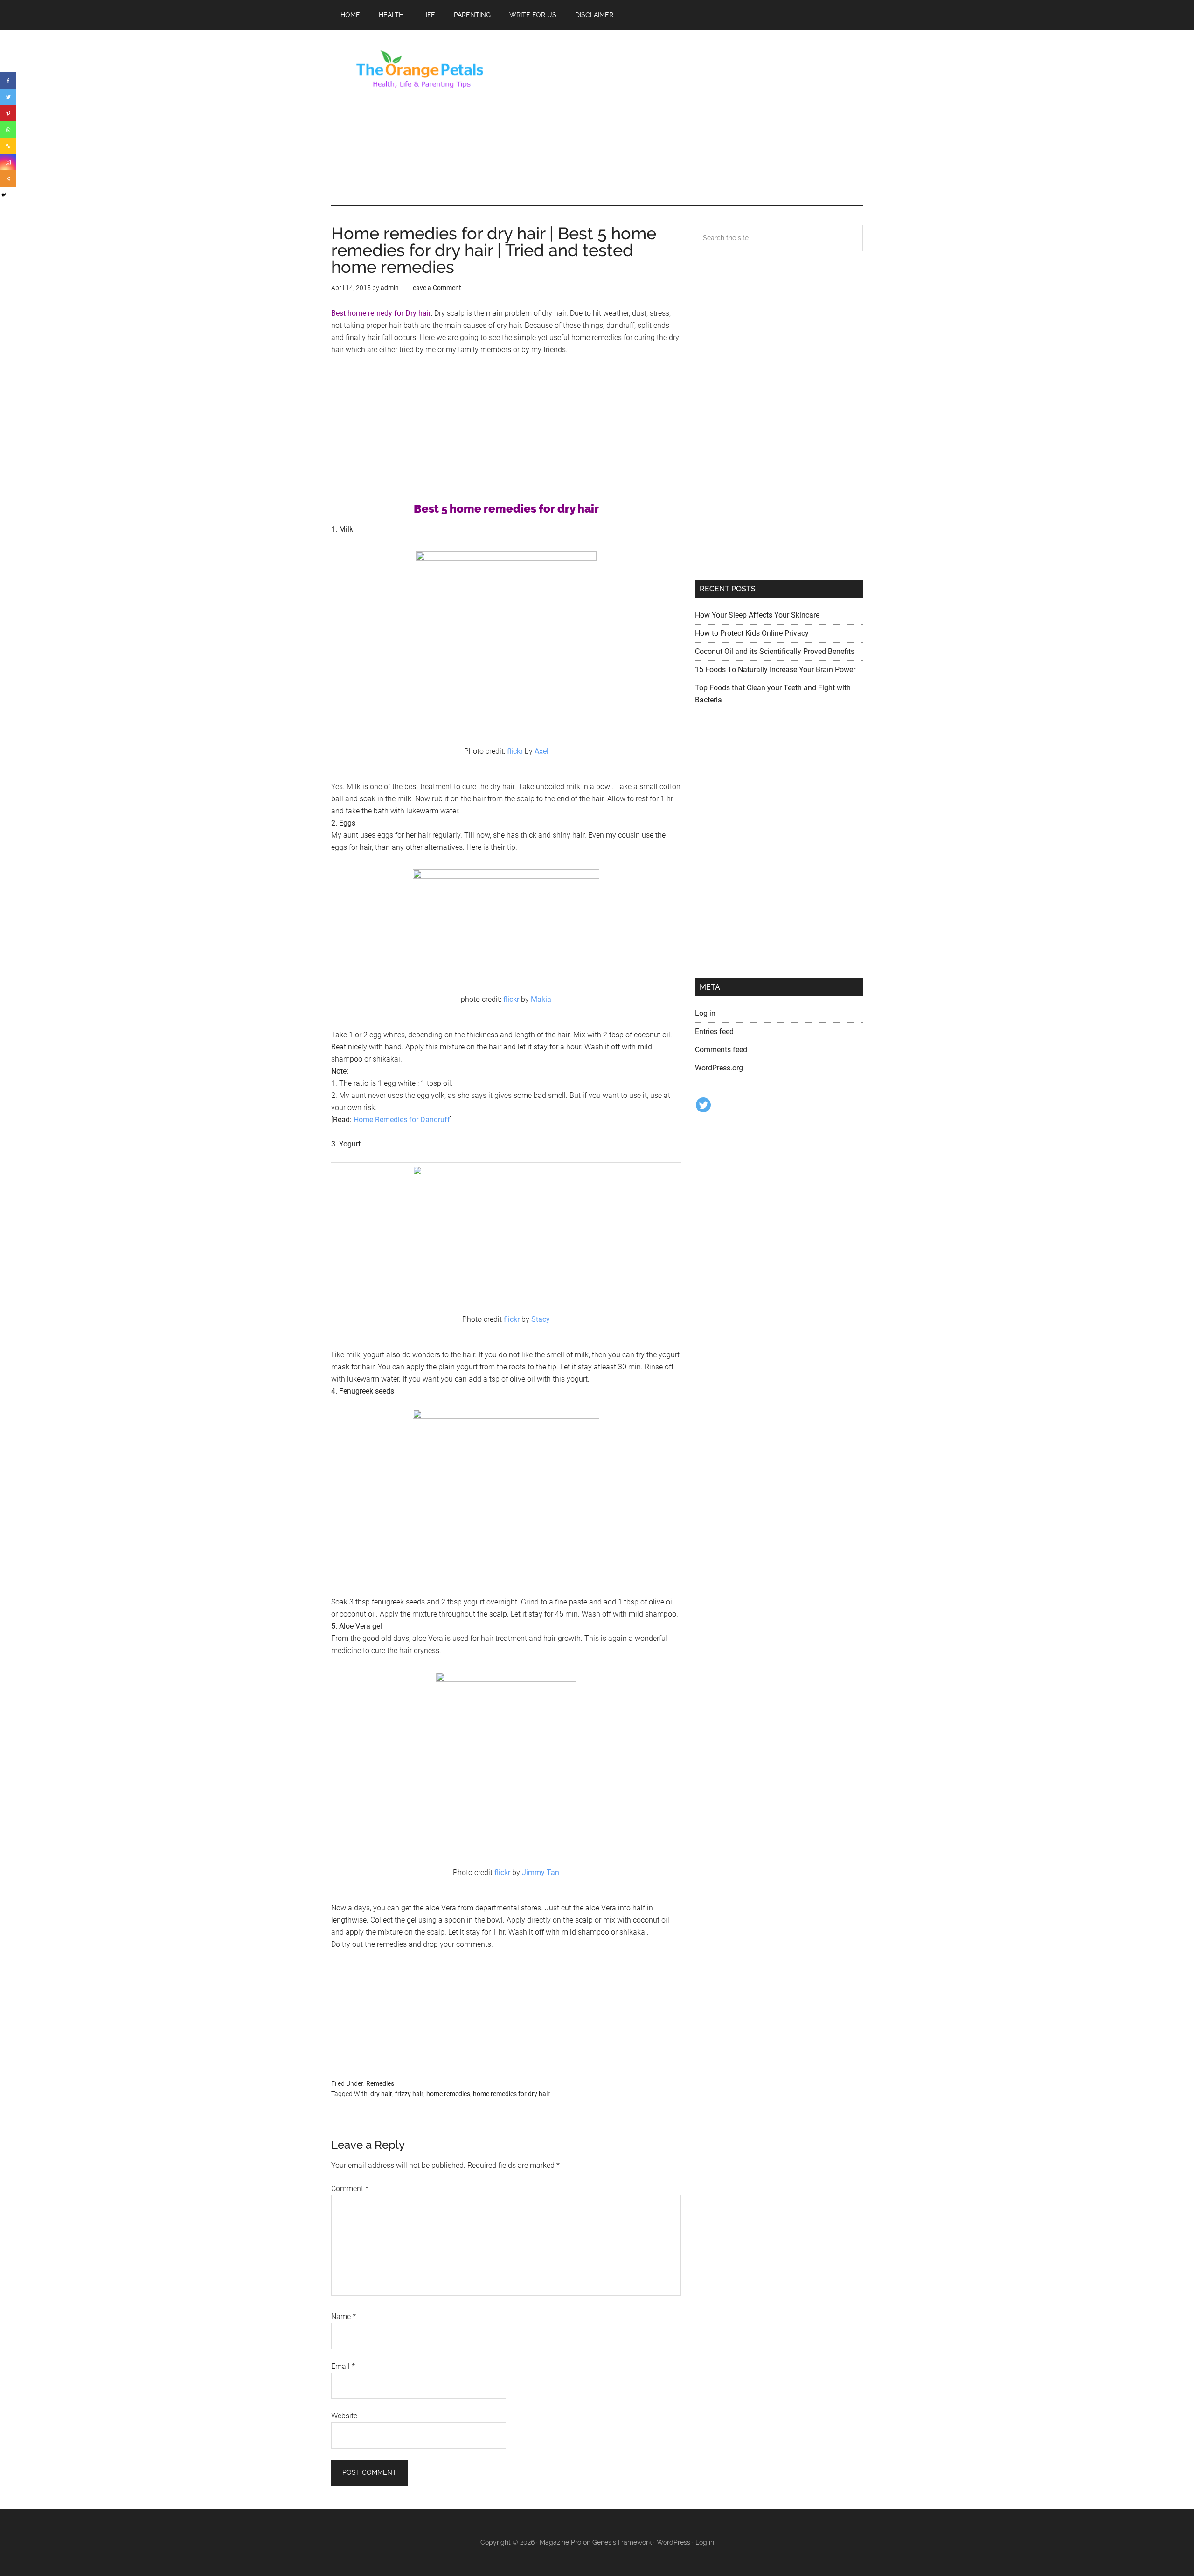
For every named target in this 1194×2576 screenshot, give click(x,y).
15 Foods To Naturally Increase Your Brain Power (775, 670)
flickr (515, 751)
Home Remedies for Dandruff (402, 1120)
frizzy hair (409, 2094)
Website (344, 2416)
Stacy (541, 1319)
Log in (705, 1013)
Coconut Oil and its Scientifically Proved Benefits (775, 651)
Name (344, 2316)
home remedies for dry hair (511, 2094)
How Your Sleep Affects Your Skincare (757, 615)
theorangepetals (420, 69)
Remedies (380, 2083)
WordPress (673, 2542)
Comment (350, 2189)
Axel (541, 751)
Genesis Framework (622, 2542)
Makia (541, 999)
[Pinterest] (8, 113)
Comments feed (721, 1050)
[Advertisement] (693, 118)
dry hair (381, 2094)
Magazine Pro (560, 2542)
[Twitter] (8, 97)
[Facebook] (8, 80)
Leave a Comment (435, 288)
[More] (8, 178)
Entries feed (714, 1031)
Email (343, 2366)
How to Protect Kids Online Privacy (752, 633)
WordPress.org (719, 1068)
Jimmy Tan (541, 1872)
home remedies (448, 2094)
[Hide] (4, 195)
